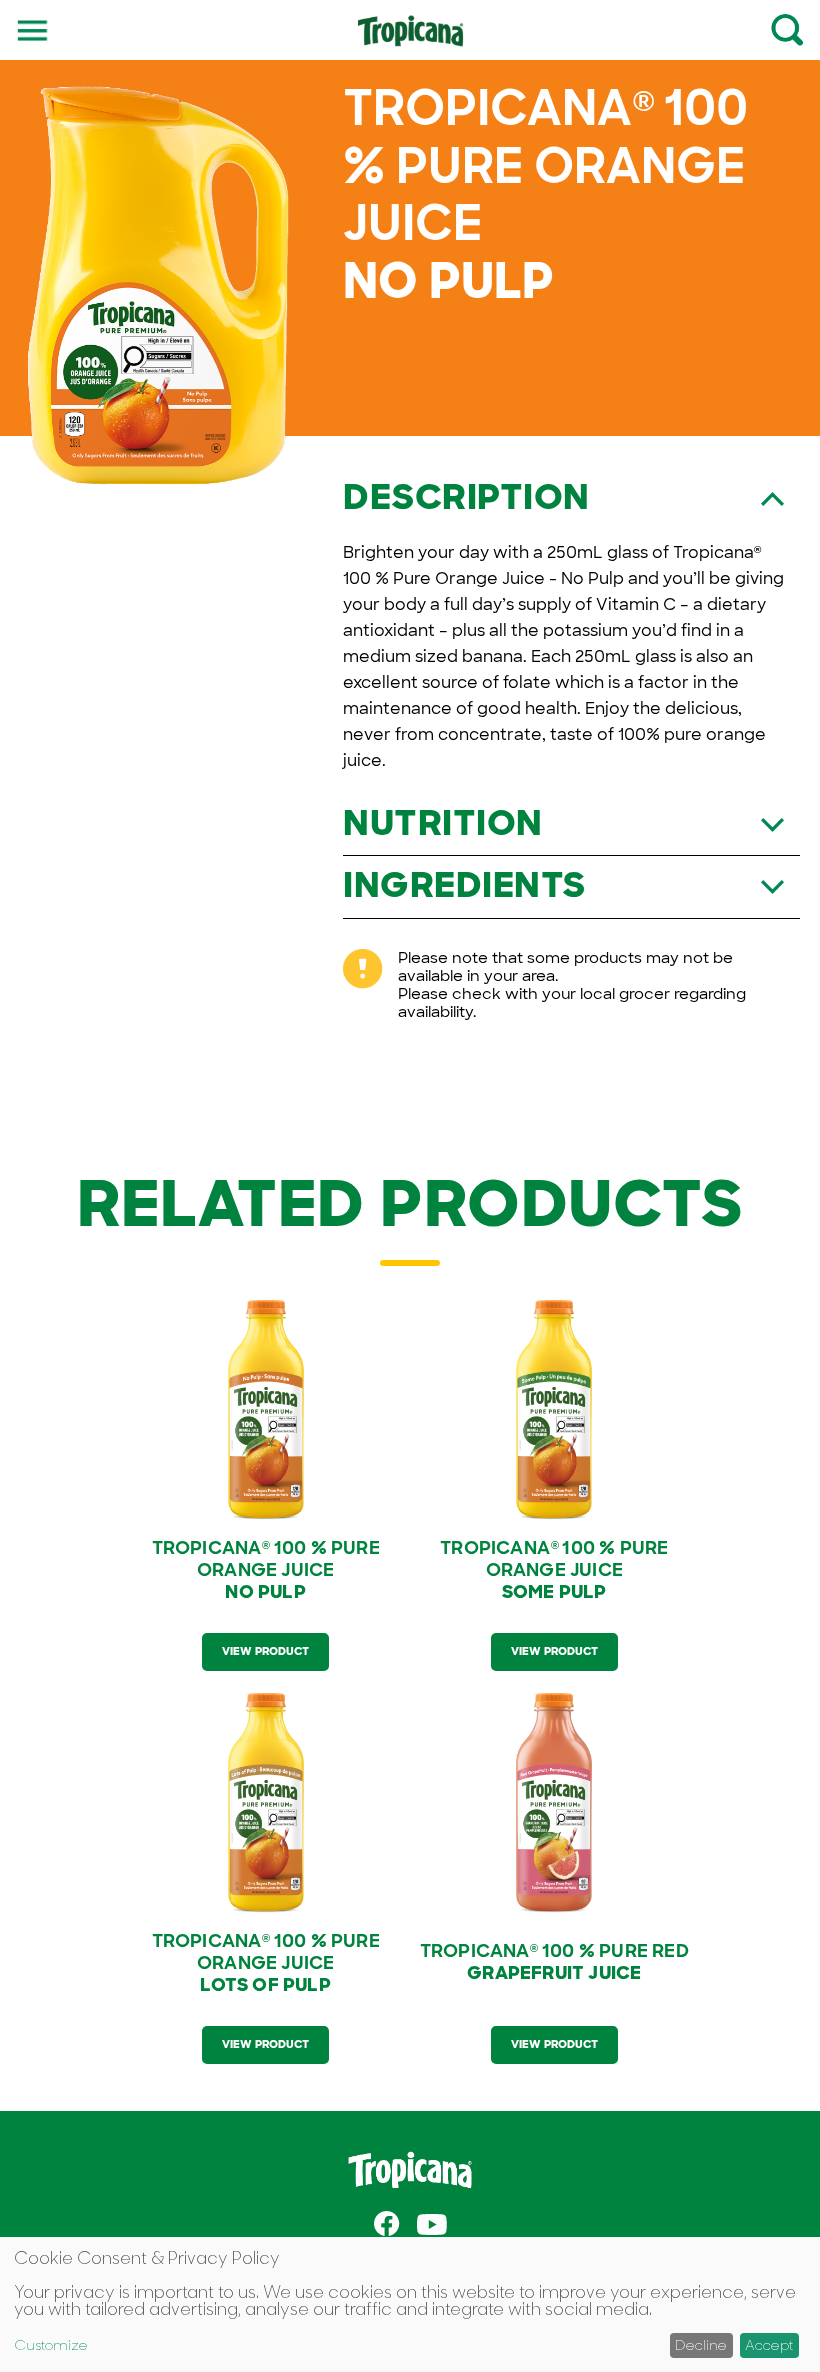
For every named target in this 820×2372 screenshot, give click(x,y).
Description (466, 497)
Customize (51, 2345)
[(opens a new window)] (387, 2224)
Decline (701, 2344)
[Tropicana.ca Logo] (410, 40)
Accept (769, 2344)
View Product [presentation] (265, 1651)
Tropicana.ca (410, 2170)
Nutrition (443, 823)
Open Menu (33, 28)
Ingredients (464, 885)
